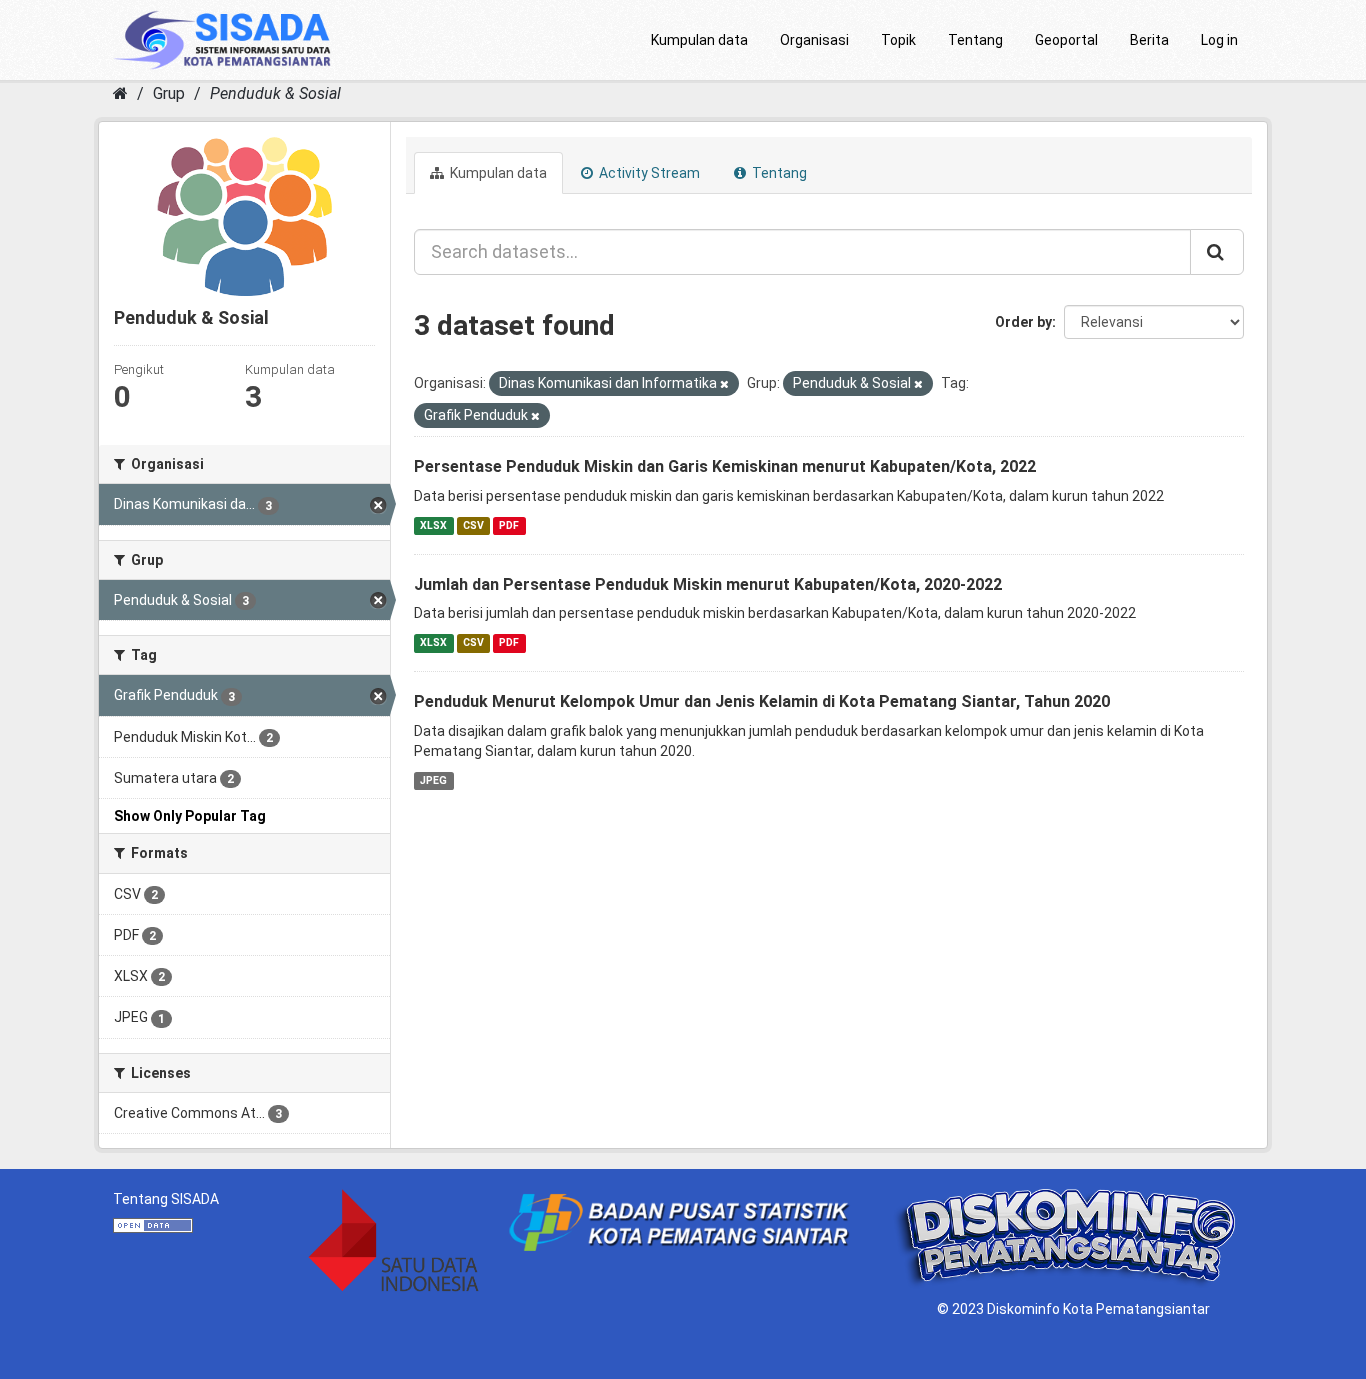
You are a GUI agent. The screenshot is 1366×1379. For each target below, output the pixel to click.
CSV (473, 525)
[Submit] (1217, 252)
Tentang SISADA (166, 1199)
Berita (1149, 40)
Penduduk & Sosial (275, 93)
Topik (898, 40)
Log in (1219, 40)
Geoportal (1066, 40)
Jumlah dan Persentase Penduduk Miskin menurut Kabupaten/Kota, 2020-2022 (708, 584)
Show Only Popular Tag (190, 816)
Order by (1023, 322)
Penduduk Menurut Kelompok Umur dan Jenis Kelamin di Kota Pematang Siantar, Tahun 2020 (762, 701)
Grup (169, 93)
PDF (509, 525)
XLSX (433, 525)
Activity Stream (648, 173)
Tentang (975, 40)
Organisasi (814, 40)
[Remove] (724, 384)
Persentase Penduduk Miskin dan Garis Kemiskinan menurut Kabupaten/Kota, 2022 (725, 466)
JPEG (433, 780)
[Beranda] (120, 93)
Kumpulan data (699, 40)
